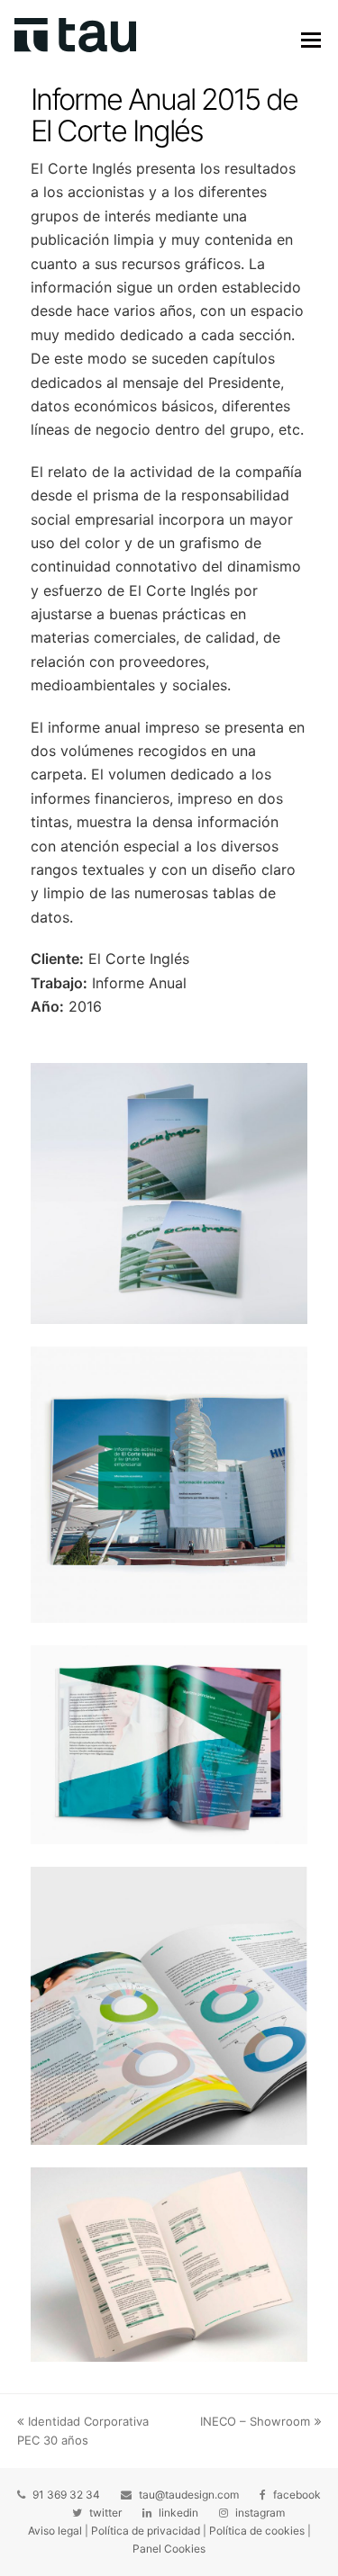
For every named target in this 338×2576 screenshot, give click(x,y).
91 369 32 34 (66, 2495)
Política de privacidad (146, 2531)
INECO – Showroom (255, 2421)
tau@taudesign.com (189, 2495)
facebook (297, 2495)
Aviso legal (55, 2531)
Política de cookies (257, 2531)
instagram (260, 2513)
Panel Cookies (169, 2549)
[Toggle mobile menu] (311, 40)
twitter (105, 2513)
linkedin (178, 2513)
